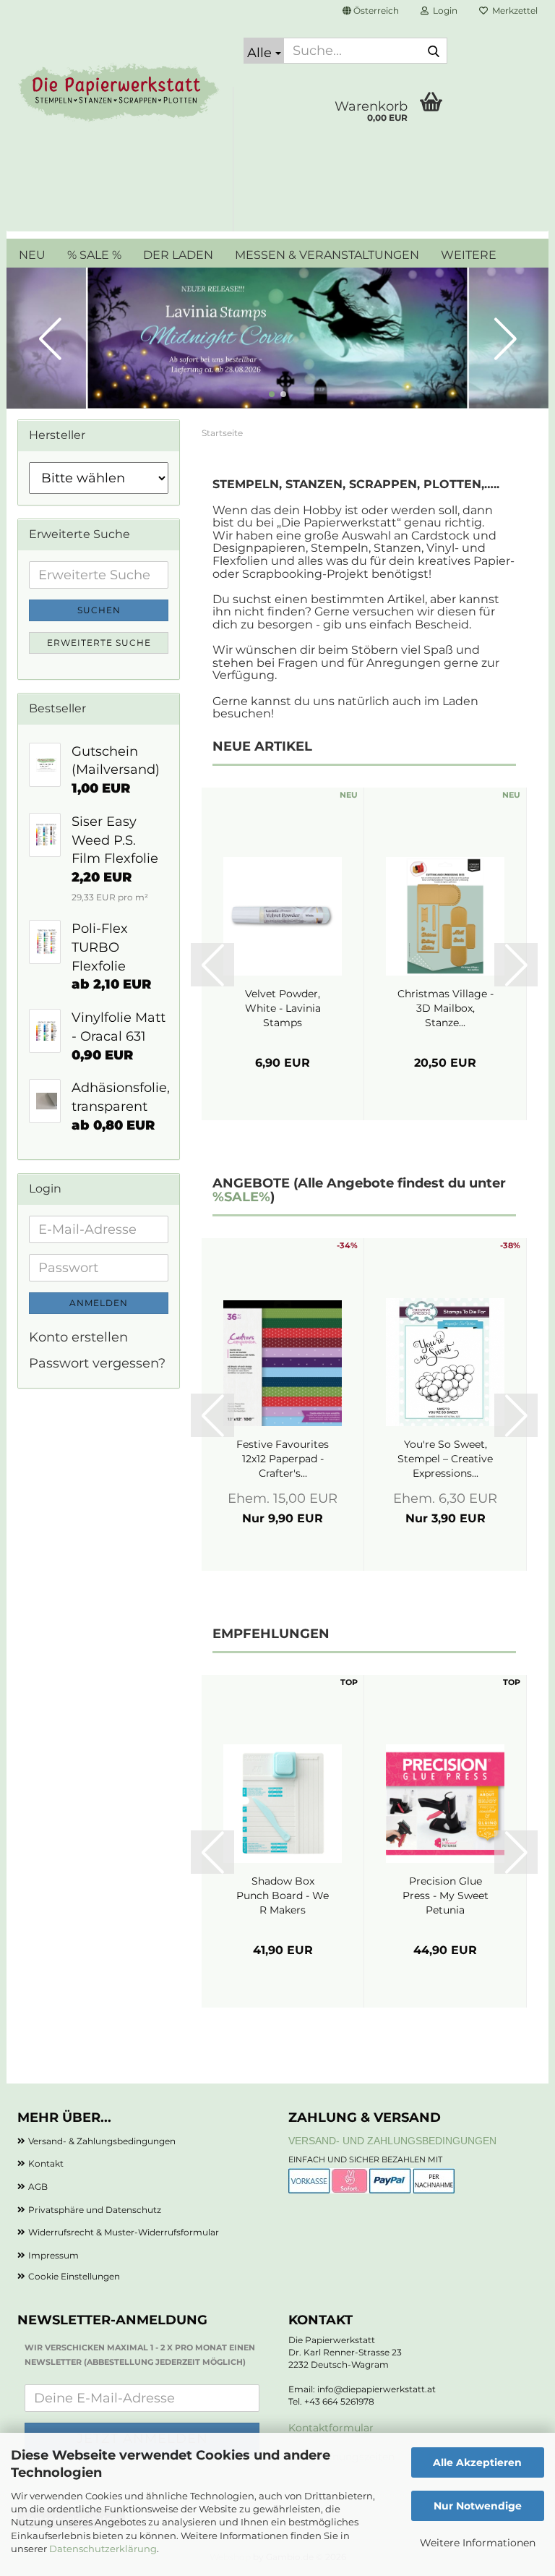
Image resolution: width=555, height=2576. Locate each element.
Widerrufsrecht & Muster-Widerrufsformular (124, 2232)
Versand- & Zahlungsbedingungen (102, 2141)
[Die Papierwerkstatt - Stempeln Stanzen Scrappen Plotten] (120, 94)
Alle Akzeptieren (477, 2462)
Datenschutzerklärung (103, 2549)
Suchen (99, 610)
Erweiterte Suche (99, 643)
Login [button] (443, 10)
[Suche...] (434, 51)
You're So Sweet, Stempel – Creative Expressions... (445, 1459)
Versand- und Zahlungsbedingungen (392, 2141)
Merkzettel (513, 10)
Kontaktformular (331, 2428)
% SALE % (94, 255)
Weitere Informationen (478, 2543)
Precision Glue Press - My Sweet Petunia (446, 1895)
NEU (32, 255)
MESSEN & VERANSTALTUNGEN (327, 255)
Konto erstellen (78, 1337)
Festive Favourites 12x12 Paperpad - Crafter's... (283, 1459)
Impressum (53, 2255)
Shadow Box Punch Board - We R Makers (283, 1895)
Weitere (469, 255)
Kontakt (46, 2163)
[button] (371, 11)
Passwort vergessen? (97, 1363)
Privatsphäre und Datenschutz (95, 2210)
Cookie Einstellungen (74, 2276)
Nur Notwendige (478, 2506)
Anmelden (99, 1303)
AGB (38, 2187)
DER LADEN (178, 255)
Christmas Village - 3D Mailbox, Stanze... (446, 1008)
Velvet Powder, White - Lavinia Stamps (283, 1008)
